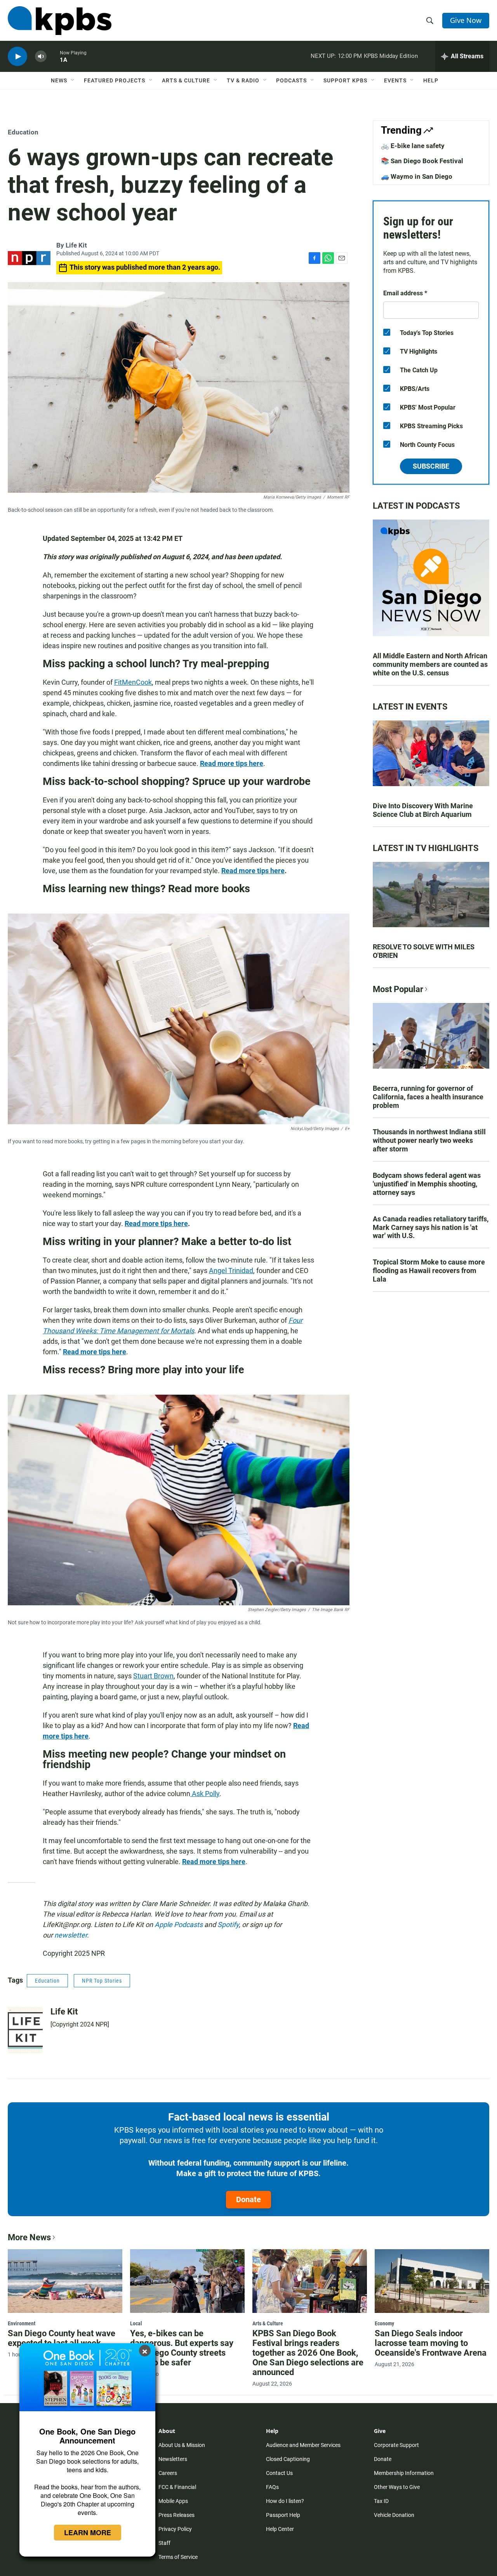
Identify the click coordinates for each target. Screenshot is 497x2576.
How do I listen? (285, 2501)
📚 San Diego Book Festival (422, 161)
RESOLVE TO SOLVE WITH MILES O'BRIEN (424, 951)
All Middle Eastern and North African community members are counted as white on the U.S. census (430, 664)
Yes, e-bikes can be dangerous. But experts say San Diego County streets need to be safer (182, 2348)
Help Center (280, 2529)
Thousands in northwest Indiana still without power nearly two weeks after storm (429, 1140)
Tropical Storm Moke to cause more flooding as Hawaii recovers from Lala (429, 1271)
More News (29, 2237)
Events (395, 80)
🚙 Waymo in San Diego (417, 176)
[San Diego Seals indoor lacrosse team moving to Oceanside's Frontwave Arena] (432, 2281)
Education (23, 132)
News (59, 80)
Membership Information (404, 2473)
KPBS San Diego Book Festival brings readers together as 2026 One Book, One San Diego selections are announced (308, 2353)
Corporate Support (396, 2445)
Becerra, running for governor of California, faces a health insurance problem (428, 1097)
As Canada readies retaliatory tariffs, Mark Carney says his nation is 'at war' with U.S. (431, 1227)
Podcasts (291, 80)
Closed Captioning (288, 2459)
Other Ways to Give (397, 2487)
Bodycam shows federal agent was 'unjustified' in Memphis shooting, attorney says (427, 1184)
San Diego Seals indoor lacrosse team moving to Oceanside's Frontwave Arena (431, 2343)
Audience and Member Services (303, 2445)
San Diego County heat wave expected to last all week (62, 2338)
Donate (248, 2199)
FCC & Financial (177, 2487)
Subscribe (431, 466)
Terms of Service (178, 2557)
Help (431, 80)
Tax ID (381, 2501)
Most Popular (398, 989)
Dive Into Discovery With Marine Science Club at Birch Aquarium (423, 810)
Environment (22, 2323)
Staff (164, 2543)
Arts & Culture (186, 80)
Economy (384, 2323)
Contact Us (279, 2473)
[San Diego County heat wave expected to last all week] (65, 2281)
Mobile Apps (173, 2501)
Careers (168, 2473)
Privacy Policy (175, 2529)
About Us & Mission (182, 2445)
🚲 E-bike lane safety (413, 146)
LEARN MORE (88, 2532)
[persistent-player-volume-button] (41, 57)
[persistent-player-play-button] (17, 57)
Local (136, 2323)
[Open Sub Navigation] (73, 80)
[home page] (60, 21)
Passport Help (283, 2515)
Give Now (466, 20)
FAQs (272, 2487)
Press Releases (176, 2515)
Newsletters (173, 2459)
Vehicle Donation (394, 2515)
